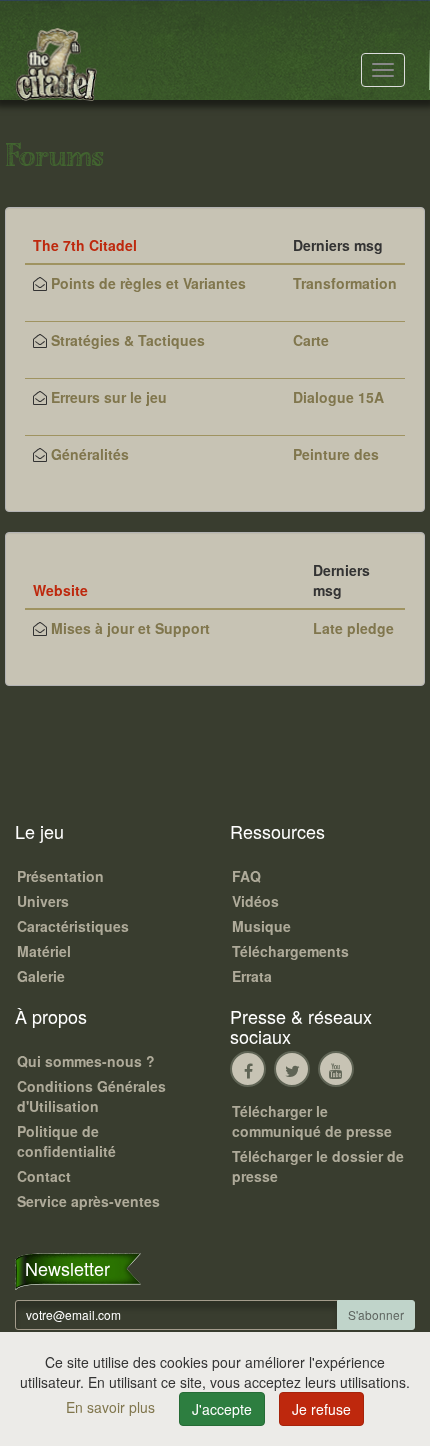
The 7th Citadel (85, 245)
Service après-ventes (88, 1201)
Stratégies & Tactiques (128, 340)
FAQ (246, 876)
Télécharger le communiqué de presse (312, 1121)
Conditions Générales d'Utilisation (91, 1096)
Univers (43, 901)
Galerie (41, 976)
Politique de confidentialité (66, 1141)
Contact (44, 1176)
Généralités (90, 454)
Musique (261, 926)
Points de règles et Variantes (148, 283)
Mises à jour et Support (130, 628)
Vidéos (255, 901)
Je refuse (321, 1409)
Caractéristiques (73, 926)
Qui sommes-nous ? (86, 1061)
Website (60, 590)
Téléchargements (290, 951)
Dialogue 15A (338, 397)
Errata (252, 976)
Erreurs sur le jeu (109, 397)
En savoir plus (112, 1407)
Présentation (60, 876)
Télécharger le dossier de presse (318, 1166)
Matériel (44, 951)
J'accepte (222, 1409)
